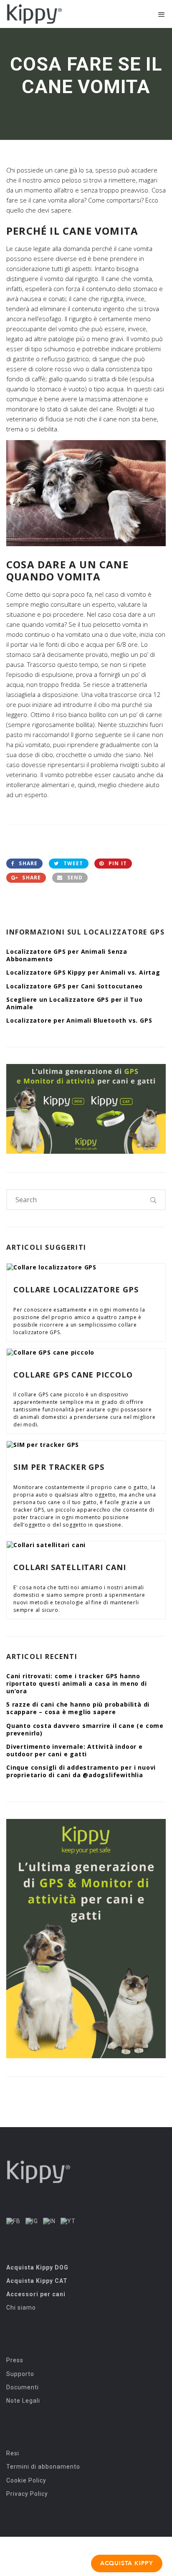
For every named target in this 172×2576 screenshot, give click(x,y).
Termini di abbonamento (43, 2467)
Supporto (20, 2374)
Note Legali (23, 2401)
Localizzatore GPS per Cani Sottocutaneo (75, 986)
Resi (13, 2453)
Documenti (23, 2387)
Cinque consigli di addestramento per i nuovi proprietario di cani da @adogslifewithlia (81, 1771)
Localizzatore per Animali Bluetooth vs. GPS (79, 1020)
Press (15, 2360)
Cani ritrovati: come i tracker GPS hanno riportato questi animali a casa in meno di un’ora (77, 1683)
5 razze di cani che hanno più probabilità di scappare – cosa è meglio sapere (78, 1708)
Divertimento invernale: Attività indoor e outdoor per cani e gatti (75, 1750)
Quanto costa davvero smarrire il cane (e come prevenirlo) (85, 1729)
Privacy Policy (27, 2494)
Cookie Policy (26, 2480)
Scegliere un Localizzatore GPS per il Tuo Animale (75, 1003)
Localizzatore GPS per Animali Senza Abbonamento (67, 955)
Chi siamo (21, 2308)
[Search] (154, 1200)
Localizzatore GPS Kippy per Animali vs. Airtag (83, 972)
